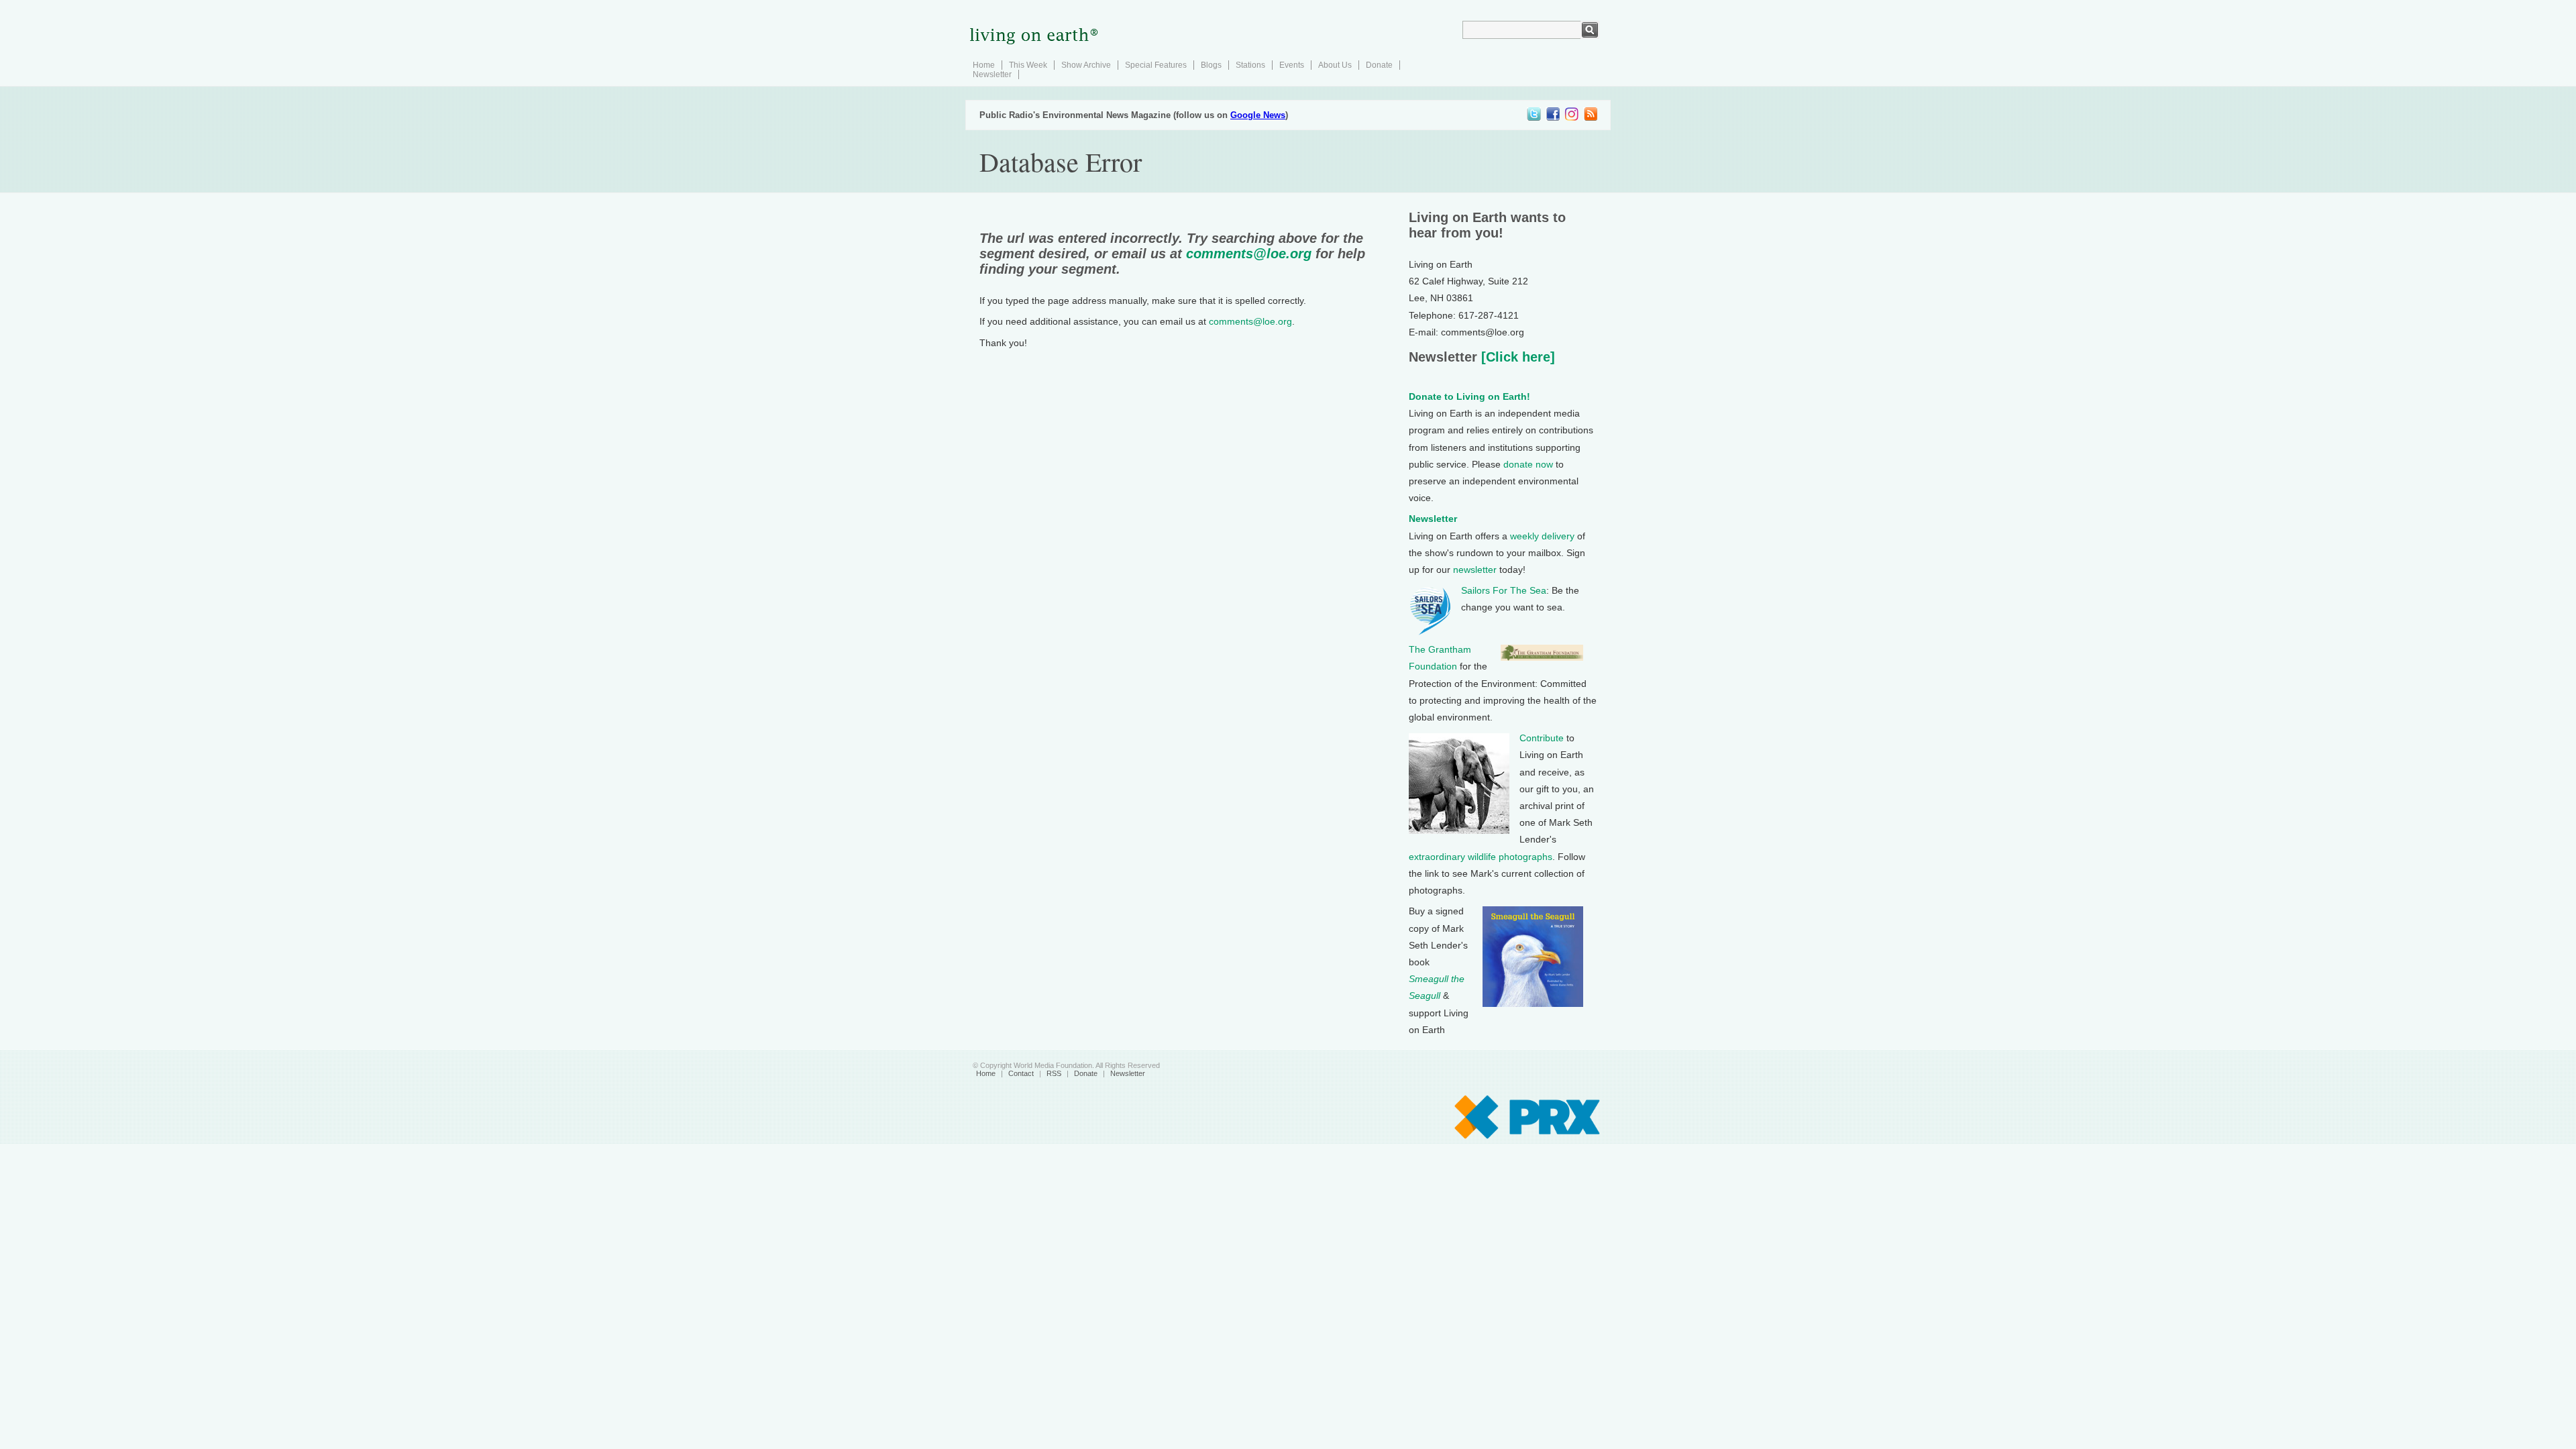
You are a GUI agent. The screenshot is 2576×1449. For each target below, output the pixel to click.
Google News (1258, 115)
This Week (1028, 65)
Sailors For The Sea (1504, 590)
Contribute (1542, 738)
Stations (1250, 65)
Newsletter (992, 74)
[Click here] (1516, 357)
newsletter (1475, 570)
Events (1292, 65)
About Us (1335, 65)
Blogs (1211, 65)
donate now (1528, 464)
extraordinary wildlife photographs (1481, 857)
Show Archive (1086, 65)
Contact (1021, 1073)
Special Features (1156, 65)
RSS (1054, 1073)
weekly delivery (1542, 536)
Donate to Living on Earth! (1469, 396)
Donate (1379, 65)
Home (984, 65)
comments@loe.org (1249, 254)
